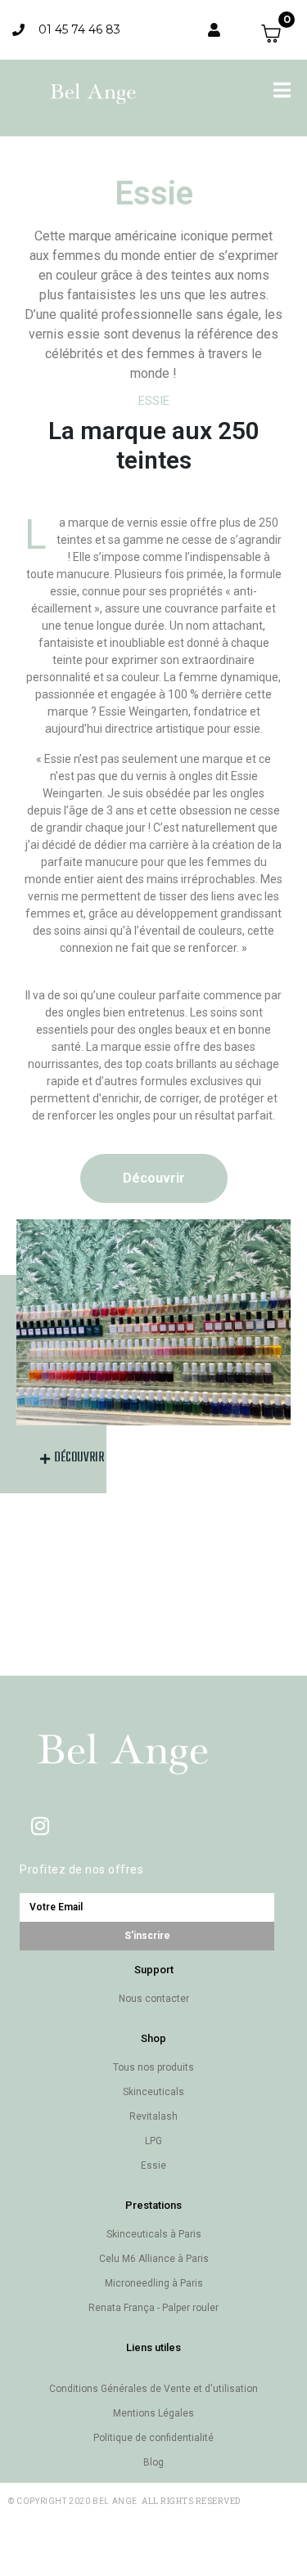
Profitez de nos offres (81, 1869)
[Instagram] (40, 1825)
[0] (278, 34)
